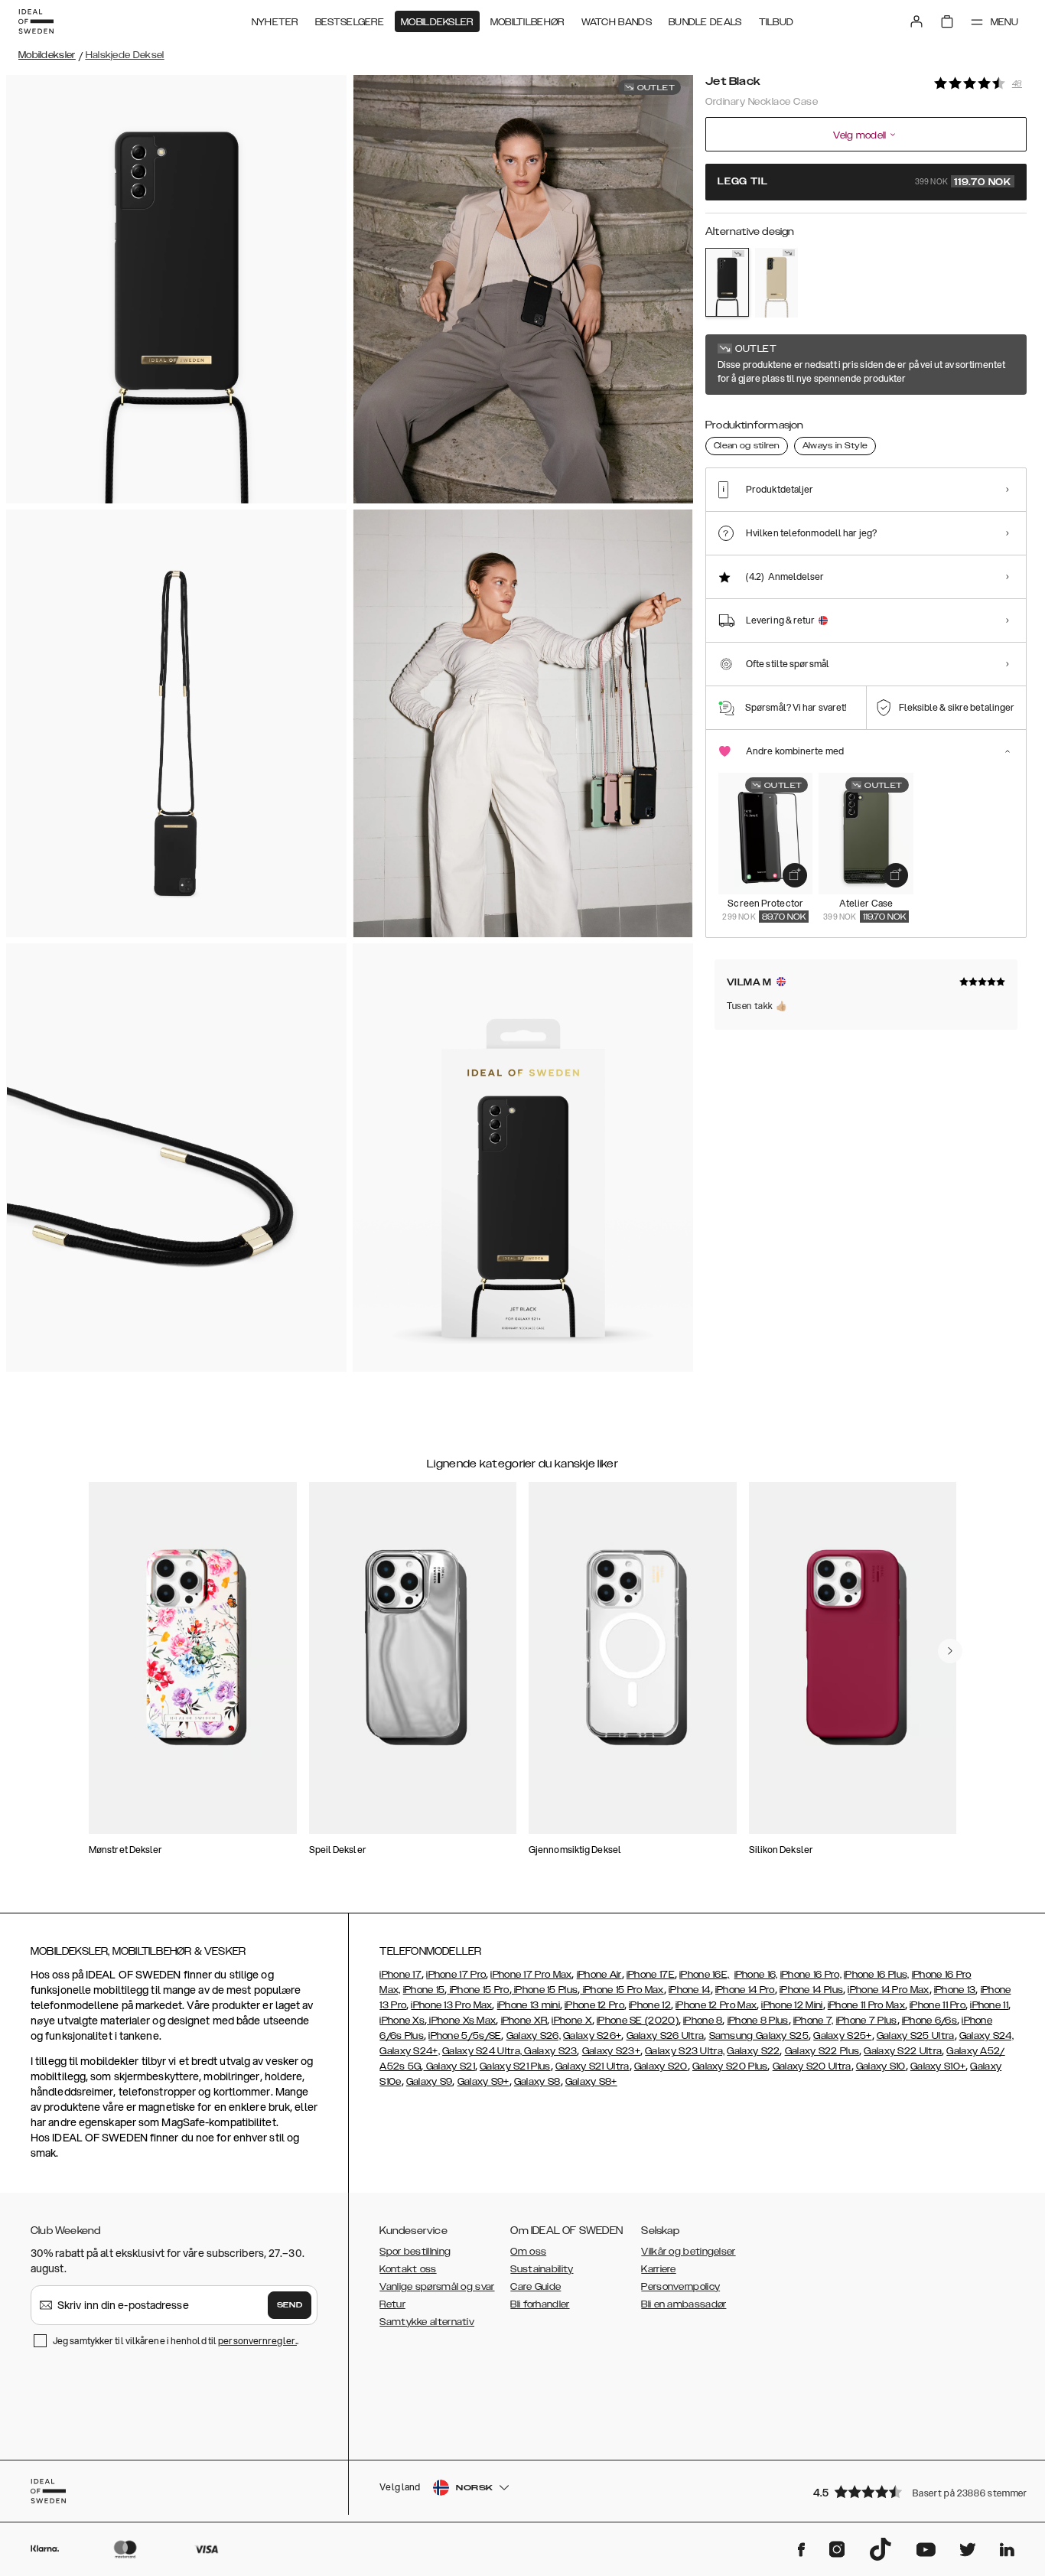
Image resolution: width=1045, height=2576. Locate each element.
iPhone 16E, (704, 1975)
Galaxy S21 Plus (515, 2066)
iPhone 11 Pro (938, 2005)
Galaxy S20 (661, 2066)
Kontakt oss (408, 2269)
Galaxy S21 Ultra (592, 2066)
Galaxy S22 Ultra (903, 2051)
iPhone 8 (703, 2021)
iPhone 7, (814, 2021)
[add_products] (795, 875)
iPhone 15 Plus (545, 1990)
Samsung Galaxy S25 (759, 2036)
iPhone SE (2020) (638, 2021)
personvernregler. (257, 2341)
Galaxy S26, (534, 2036)
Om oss (528, 2252)
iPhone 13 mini (529, 2005)
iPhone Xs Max (461, 2021)
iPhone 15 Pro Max (622, 1990)
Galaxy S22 (753, 2051)
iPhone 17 (400, 1975)
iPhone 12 (650, 2005)
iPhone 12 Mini (792, 2005)
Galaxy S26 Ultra (666, 2036)
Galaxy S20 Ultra (812, 2066)
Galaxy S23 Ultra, (685, 2051)
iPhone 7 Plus (867, 2021)
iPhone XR (524, 2021)
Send (290, 2305)
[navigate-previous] (950, 1651)
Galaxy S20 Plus (730, 2066)
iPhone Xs (402, 2021)
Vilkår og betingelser (688, 2252)
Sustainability (542, 2269)
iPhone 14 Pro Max (888, 1990)
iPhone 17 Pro (456, 1975)
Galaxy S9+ (483, 2082)
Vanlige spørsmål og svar (437, 2287)
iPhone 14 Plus (811, 1990)
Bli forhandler (540, 2304)
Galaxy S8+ (591, 2082)
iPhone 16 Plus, (877, 1975)
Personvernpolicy (680, 2287)
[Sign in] (916, 21)
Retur (392, 2304)
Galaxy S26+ (592, 2036)
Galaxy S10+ (938, 2066)
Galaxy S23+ (611, 2051)
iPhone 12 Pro (594, 2005)
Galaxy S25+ (842, 2036)
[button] (915, 2491)
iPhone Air (599, 1975)
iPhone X (571, 2021)
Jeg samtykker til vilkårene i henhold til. (176, 2341)
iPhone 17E (651, 1975)
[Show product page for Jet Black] (727, 282)
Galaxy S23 (549, 2051)
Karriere (658, 2269)
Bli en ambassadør (684, 2304)
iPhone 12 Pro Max (716, 2005)
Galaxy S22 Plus (822, 2051)
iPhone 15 (424, 1990)
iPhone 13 (955, 1990)
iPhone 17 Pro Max (531, 1975)
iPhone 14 (690, 1990)
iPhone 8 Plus (758, 2021)
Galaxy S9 (430, 2082)
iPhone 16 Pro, (811, 1975)
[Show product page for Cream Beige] (777, 283)
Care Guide (536, 2287)
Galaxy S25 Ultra (916, 2036)
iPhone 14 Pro (745, 1990)
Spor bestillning (415, 2252)
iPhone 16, (756, 1975)
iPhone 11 (989, 2005)
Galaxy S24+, (410, 2051)
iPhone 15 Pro (478, 1990)
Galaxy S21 (449, 2066)
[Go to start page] (36, 21)
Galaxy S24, (986, 2036)
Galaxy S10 (881, 2066)
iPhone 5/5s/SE (465, 2036)
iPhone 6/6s (929, 2021)
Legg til (864, 182)
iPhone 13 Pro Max (451, 2005)
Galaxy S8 (537, 2082)
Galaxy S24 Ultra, (482, 2051)
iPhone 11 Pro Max (866, 2005)
